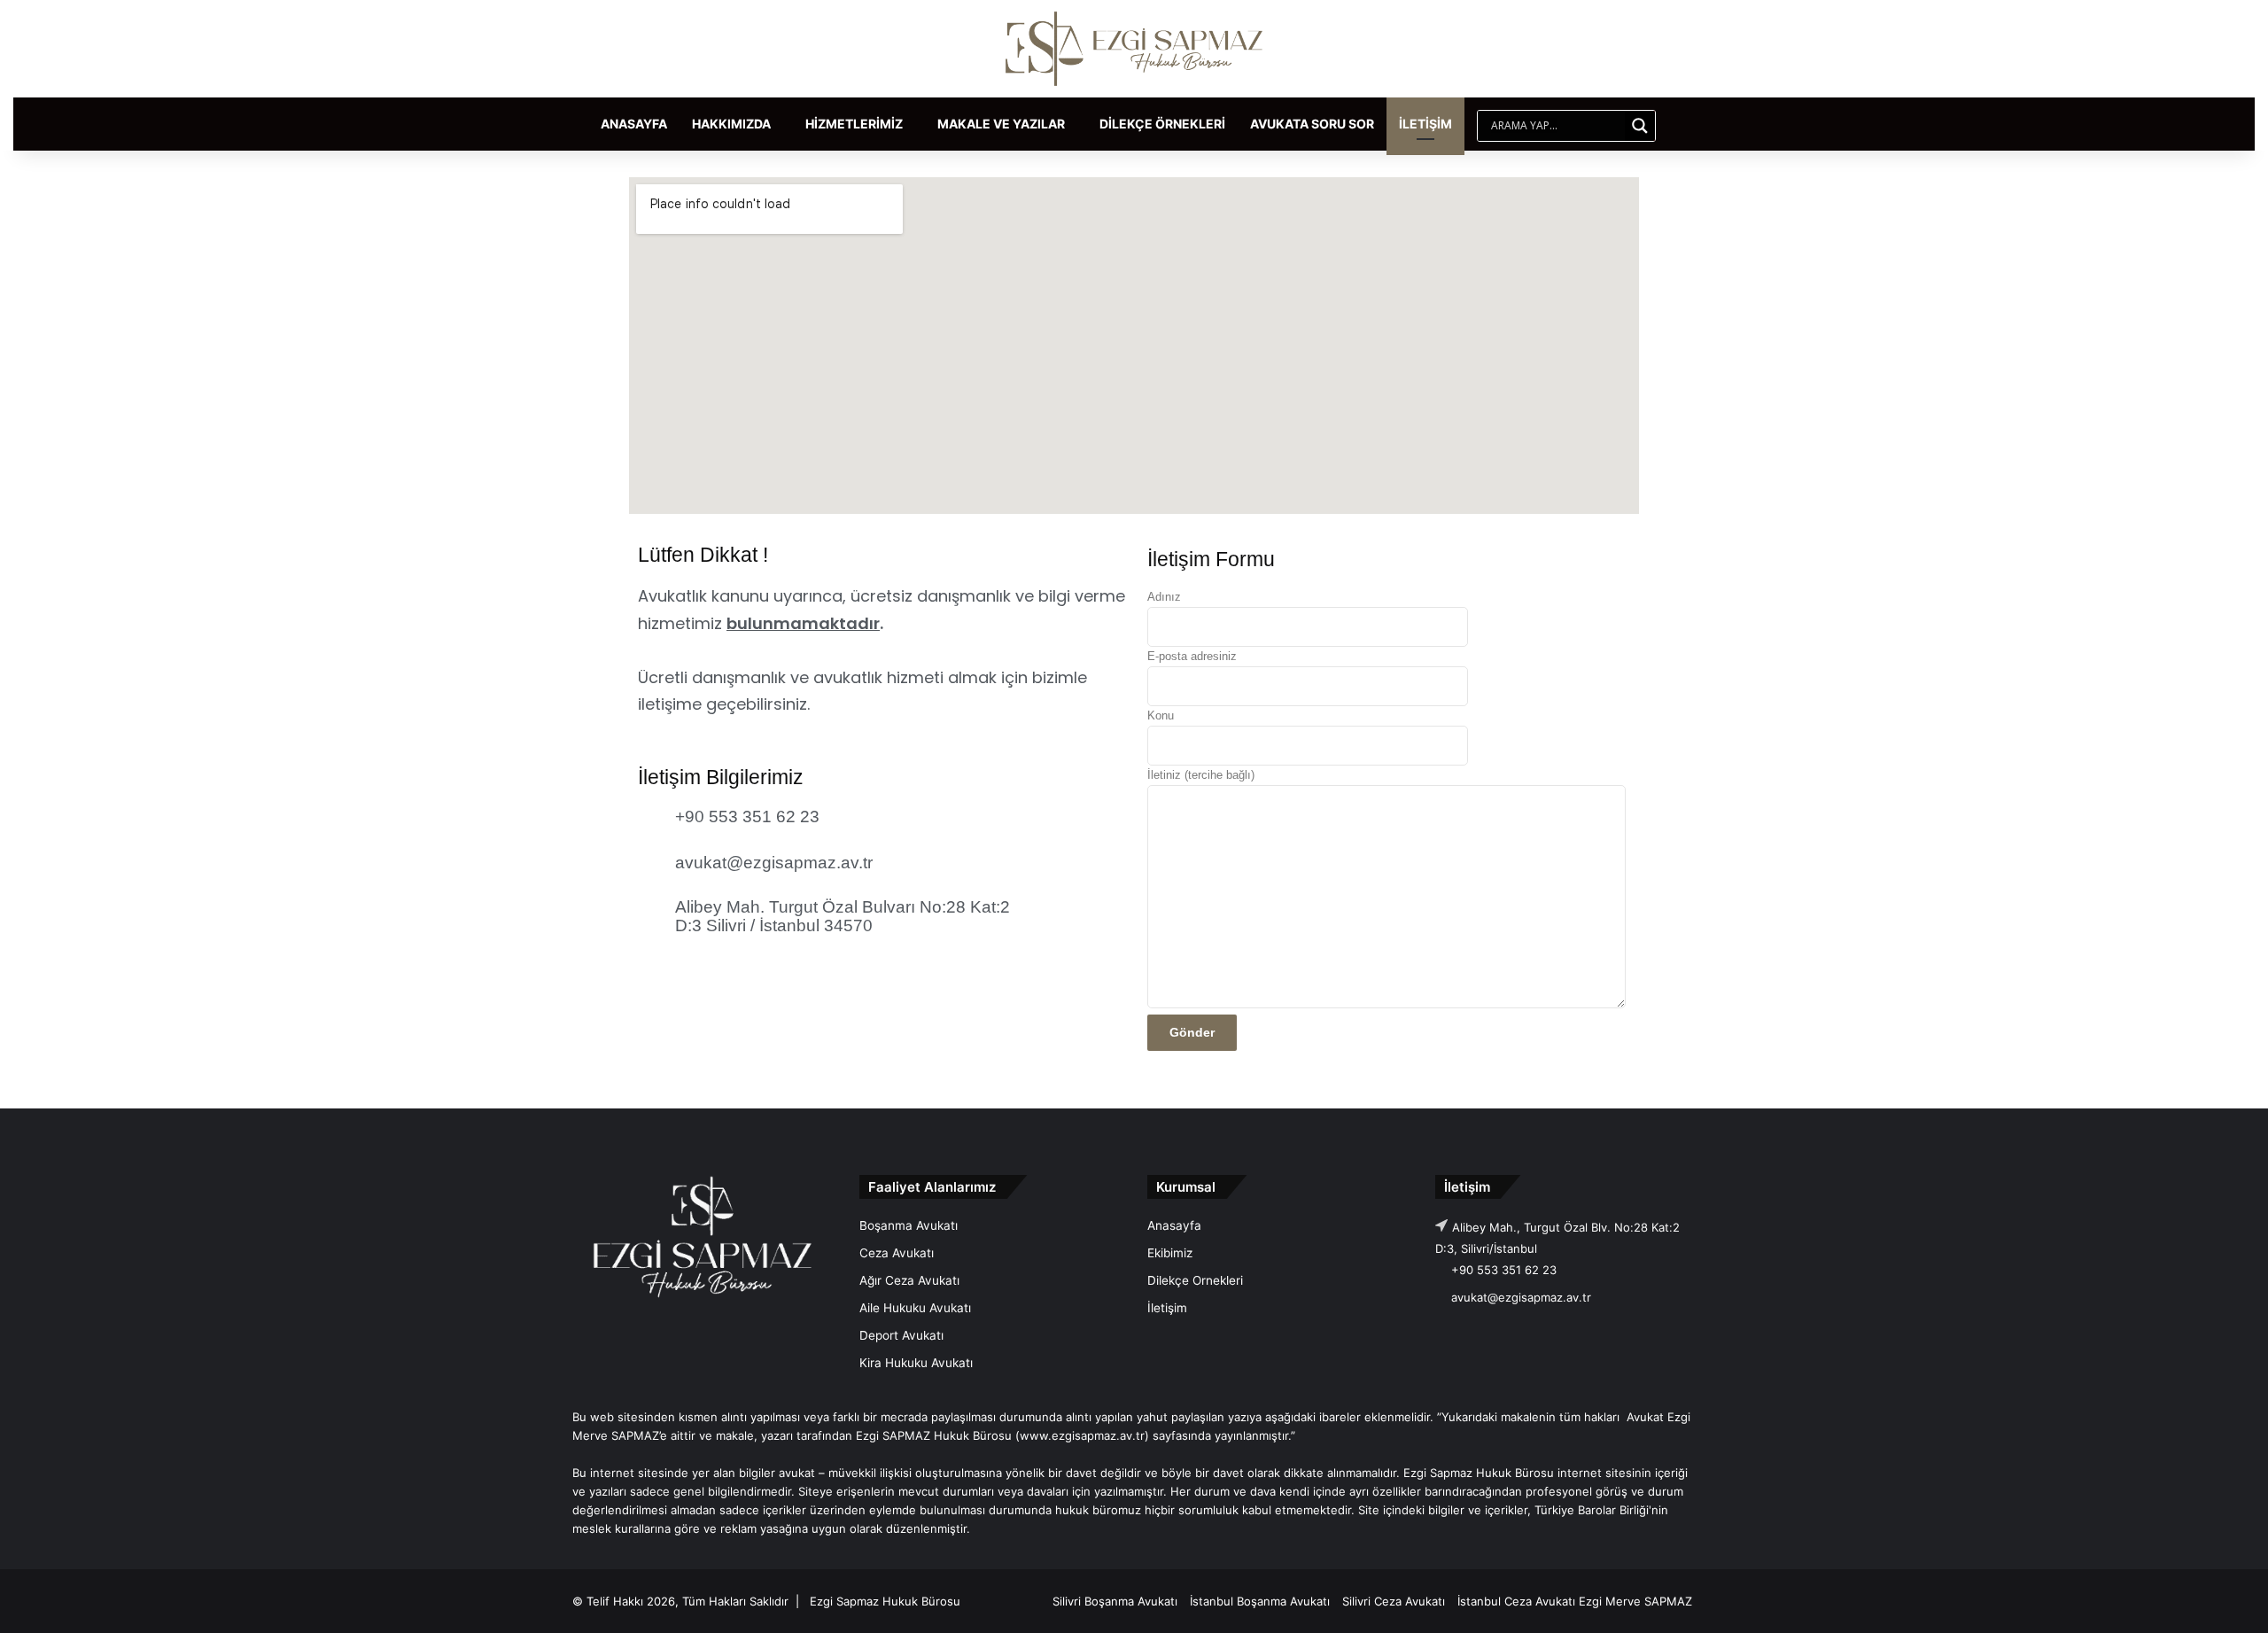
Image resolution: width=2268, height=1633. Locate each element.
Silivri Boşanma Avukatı (1115, 1601)
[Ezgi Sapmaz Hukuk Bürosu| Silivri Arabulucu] (1134, 49)
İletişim (1425, 124)
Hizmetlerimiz (854, 124)
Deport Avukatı (901, 1335)
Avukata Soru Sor (1312, 124)
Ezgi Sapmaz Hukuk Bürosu (885, 1601)
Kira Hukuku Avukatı (916, 1363)
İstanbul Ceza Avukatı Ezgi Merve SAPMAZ (1575, 1601)
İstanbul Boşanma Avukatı (1260, 1601)
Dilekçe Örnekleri (1162, 124)
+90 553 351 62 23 (1502, 1270)
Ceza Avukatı (897, 1253)
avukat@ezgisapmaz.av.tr (1521, 1297)
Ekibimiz (1170, 1253)
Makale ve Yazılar (1001, 124)
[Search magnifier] (1640, 126)
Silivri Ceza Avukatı (1394, 1601)
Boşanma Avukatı (909, 1225)
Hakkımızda (731, 124)
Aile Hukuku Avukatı (915, 1308)
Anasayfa (634, 124)
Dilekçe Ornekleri (1195, 1280)
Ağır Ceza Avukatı (909, 1280)
